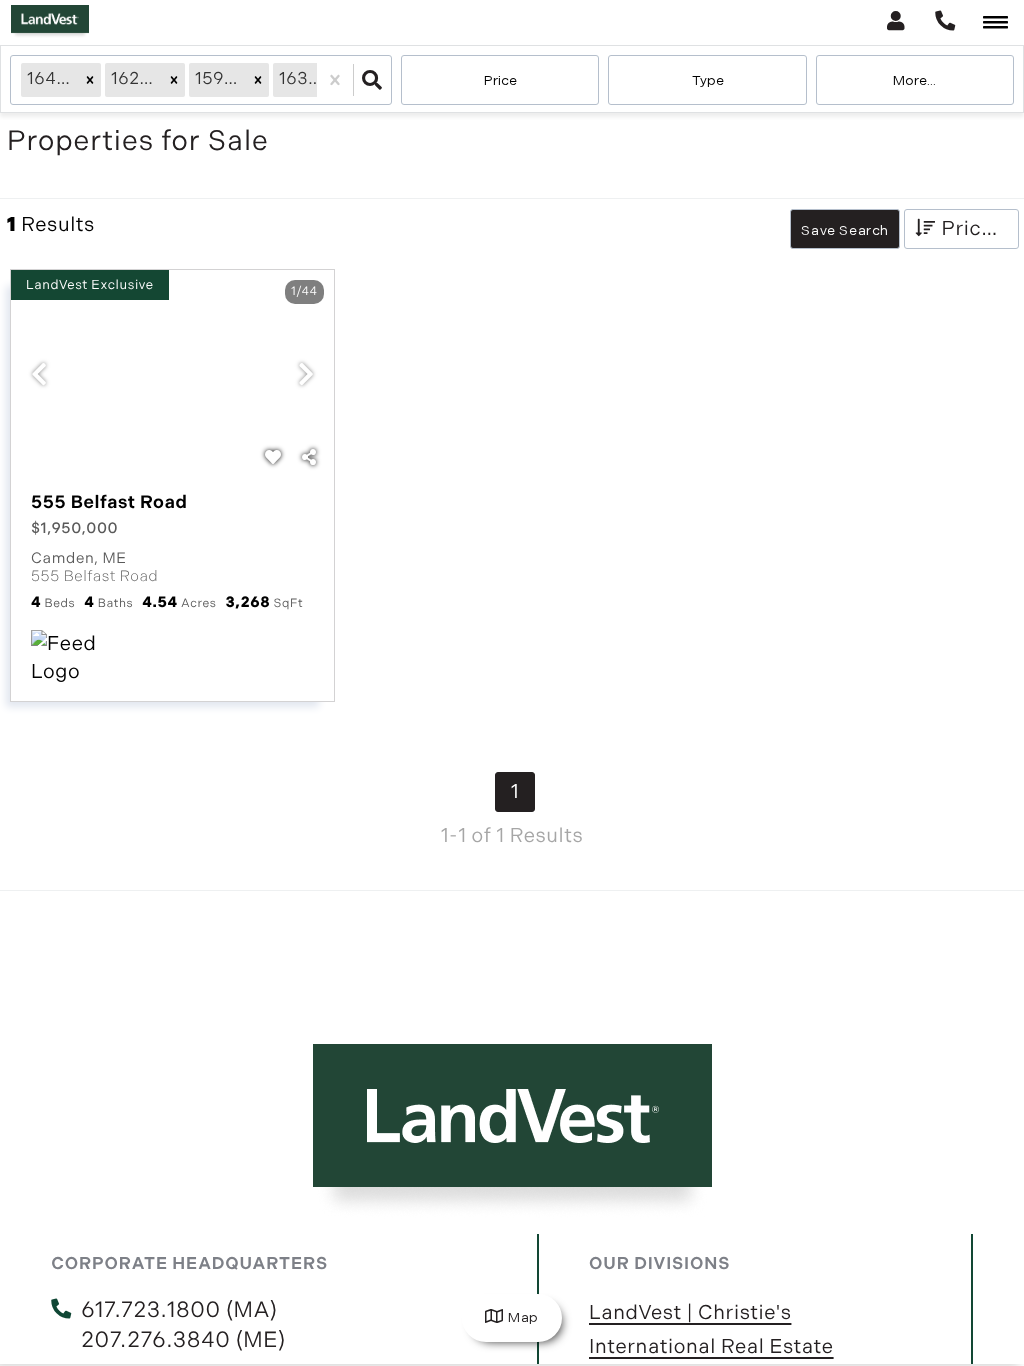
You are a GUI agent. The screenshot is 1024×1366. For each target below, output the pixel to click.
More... (914, 80)
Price (500, 80)
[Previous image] (39, 377)
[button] (90, 80)
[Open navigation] (995, 23)
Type (708, 80)
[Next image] (306, 377)
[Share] (309, 459)
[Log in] (895, 22)
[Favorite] (273, 459)
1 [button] (515, 792)
